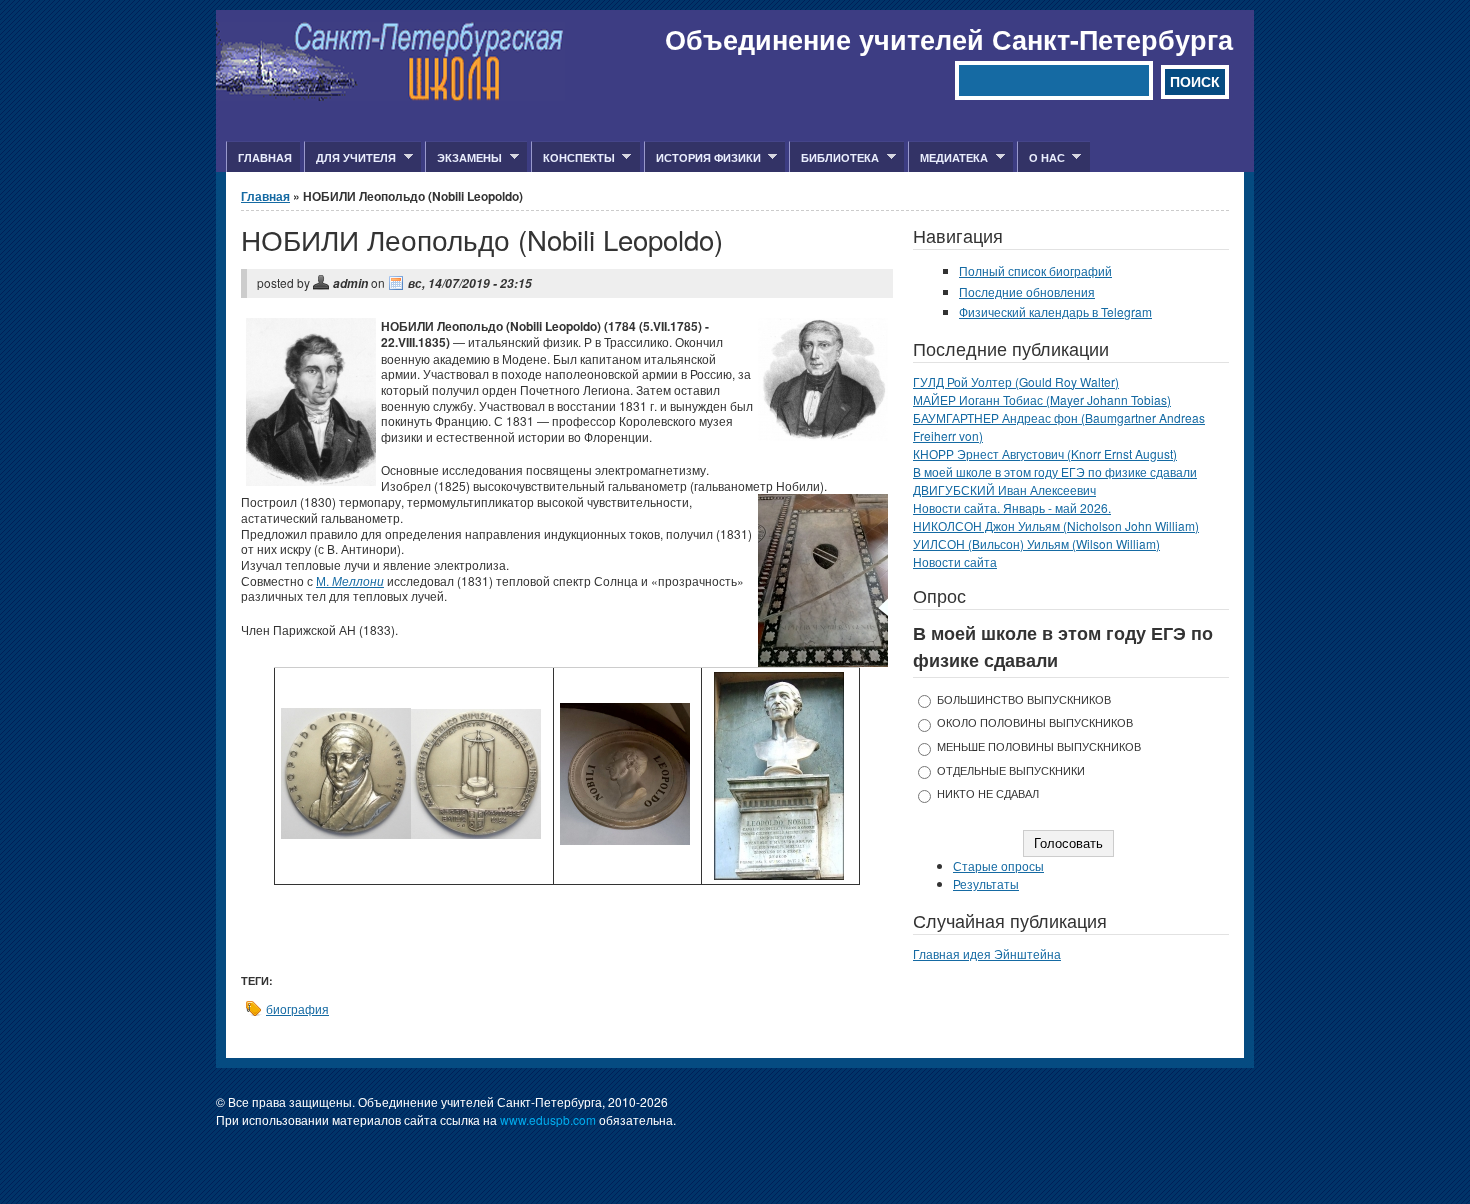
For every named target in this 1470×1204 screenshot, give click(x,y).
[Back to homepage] (390, 95)
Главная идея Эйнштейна (987, 953)
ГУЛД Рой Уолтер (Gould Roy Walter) (1016, 381)
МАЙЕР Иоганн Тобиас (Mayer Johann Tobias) (1042, 399)
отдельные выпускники (1011, 770)
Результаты (986, 883)
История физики (702, 158)
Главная (265, 157)
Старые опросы (998, 865)
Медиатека (948, 158)
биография (297, 1008)
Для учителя (350, 158)
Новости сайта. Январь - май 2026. (1012, 507)
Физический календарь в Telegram (1055, 311)
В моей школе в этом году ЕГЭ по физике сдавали (1055, 471)
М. (350, 580)
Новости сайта (955, 561)
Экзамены (463, 158)
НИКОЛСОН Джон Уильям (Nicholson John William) (1056, 525)
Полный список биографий (1035, 270)
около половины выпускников (1035, 722)
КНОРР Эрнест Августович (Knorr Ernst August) (1045, 453)
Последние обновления (1027, 291)
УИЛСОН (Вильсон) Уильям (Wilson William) (1036, 543)
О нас (1041, 158)
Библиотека (834, 158)
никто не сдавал (988, 793)
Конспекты (573, 158)
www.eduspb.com (548, 1119)
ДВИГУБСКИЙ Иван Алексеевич (1004, 489)
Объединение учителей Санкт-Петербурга (949, 39)
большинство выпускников (1024, 699)
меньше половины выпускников (1039, 746)
